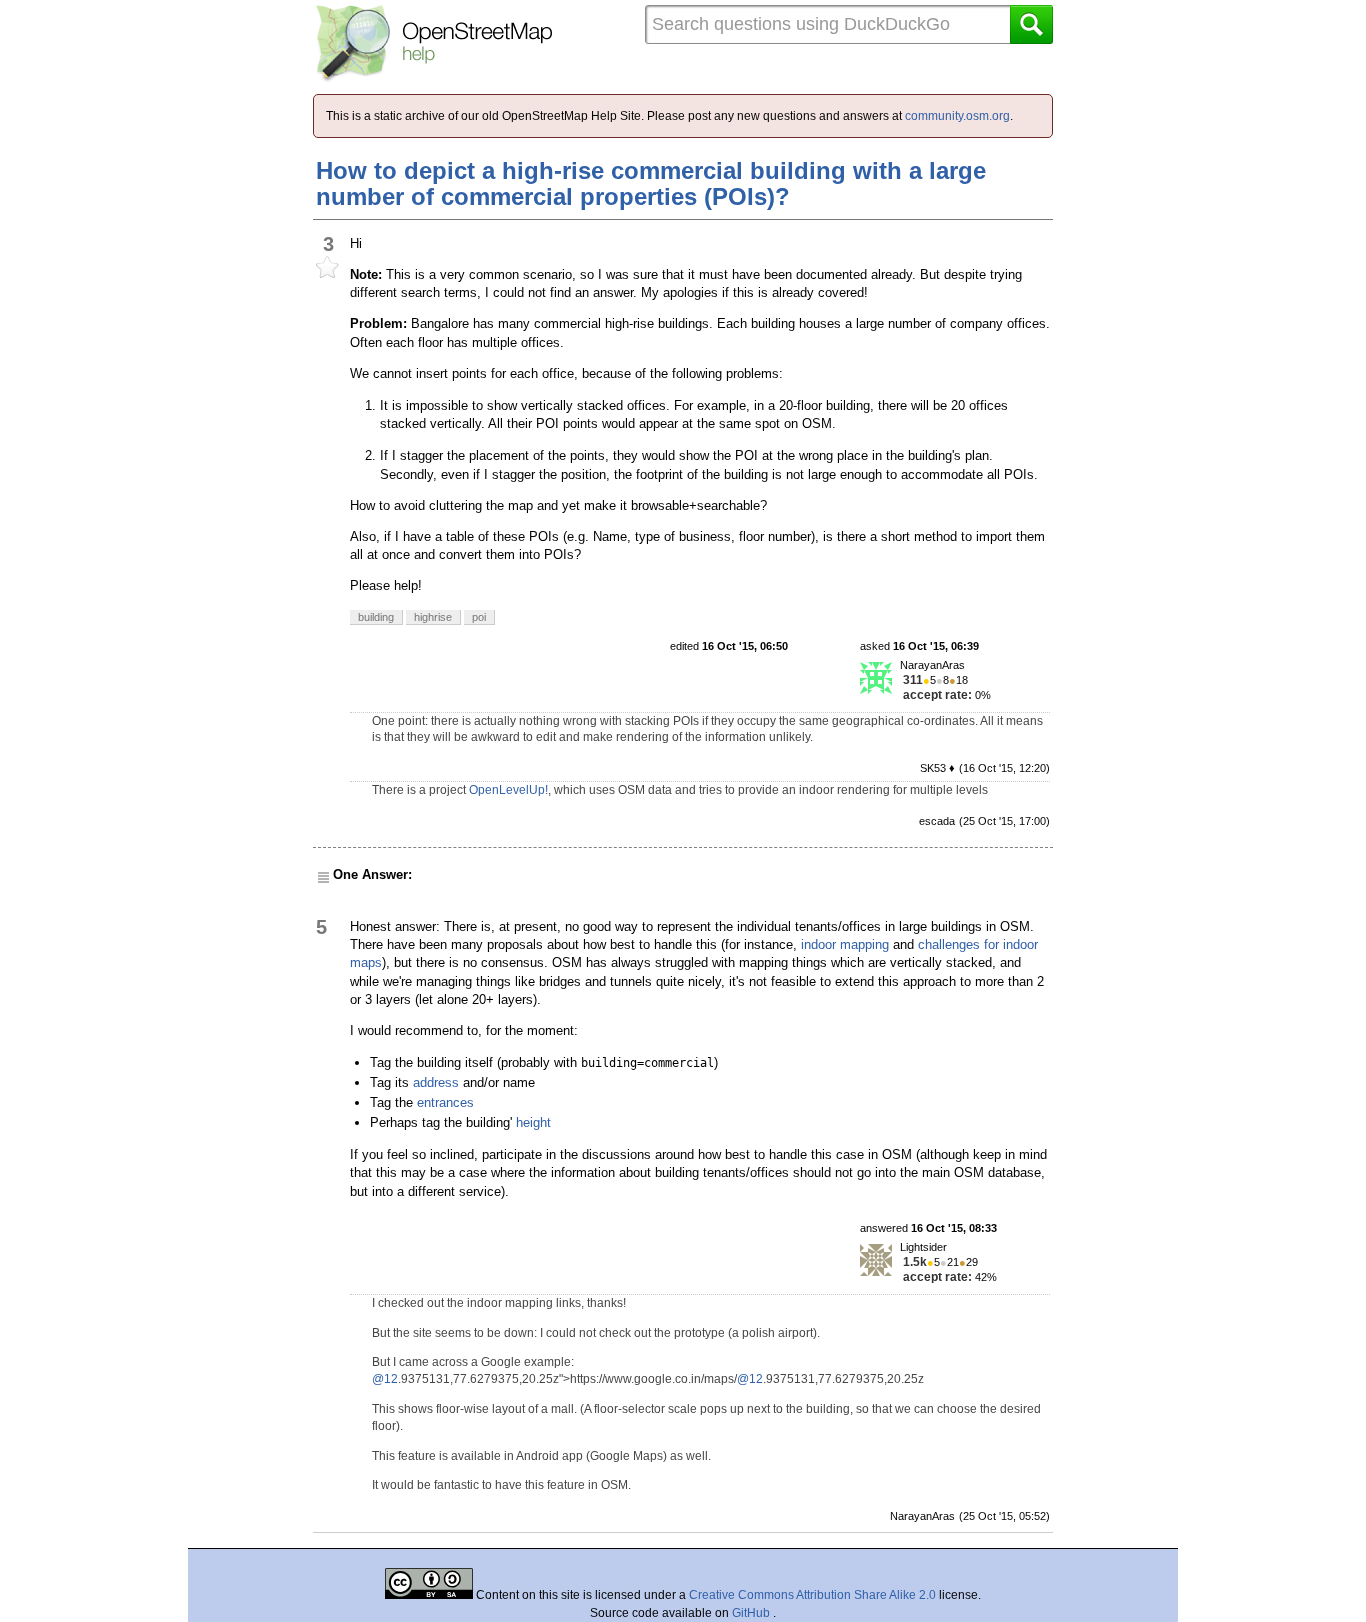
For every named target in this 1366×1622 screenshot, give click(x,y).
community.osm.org (957, 116)
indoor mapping (845, 944)
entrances (445, 1102)
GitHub (752, 1613)
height (533, 1122)
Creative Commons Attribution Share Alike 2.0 (812, 1595)
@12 (385, 1379)
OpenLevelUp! (508, 790)
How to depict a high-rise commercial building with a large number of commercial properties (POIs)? (651, 183)
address (436, 1082)
